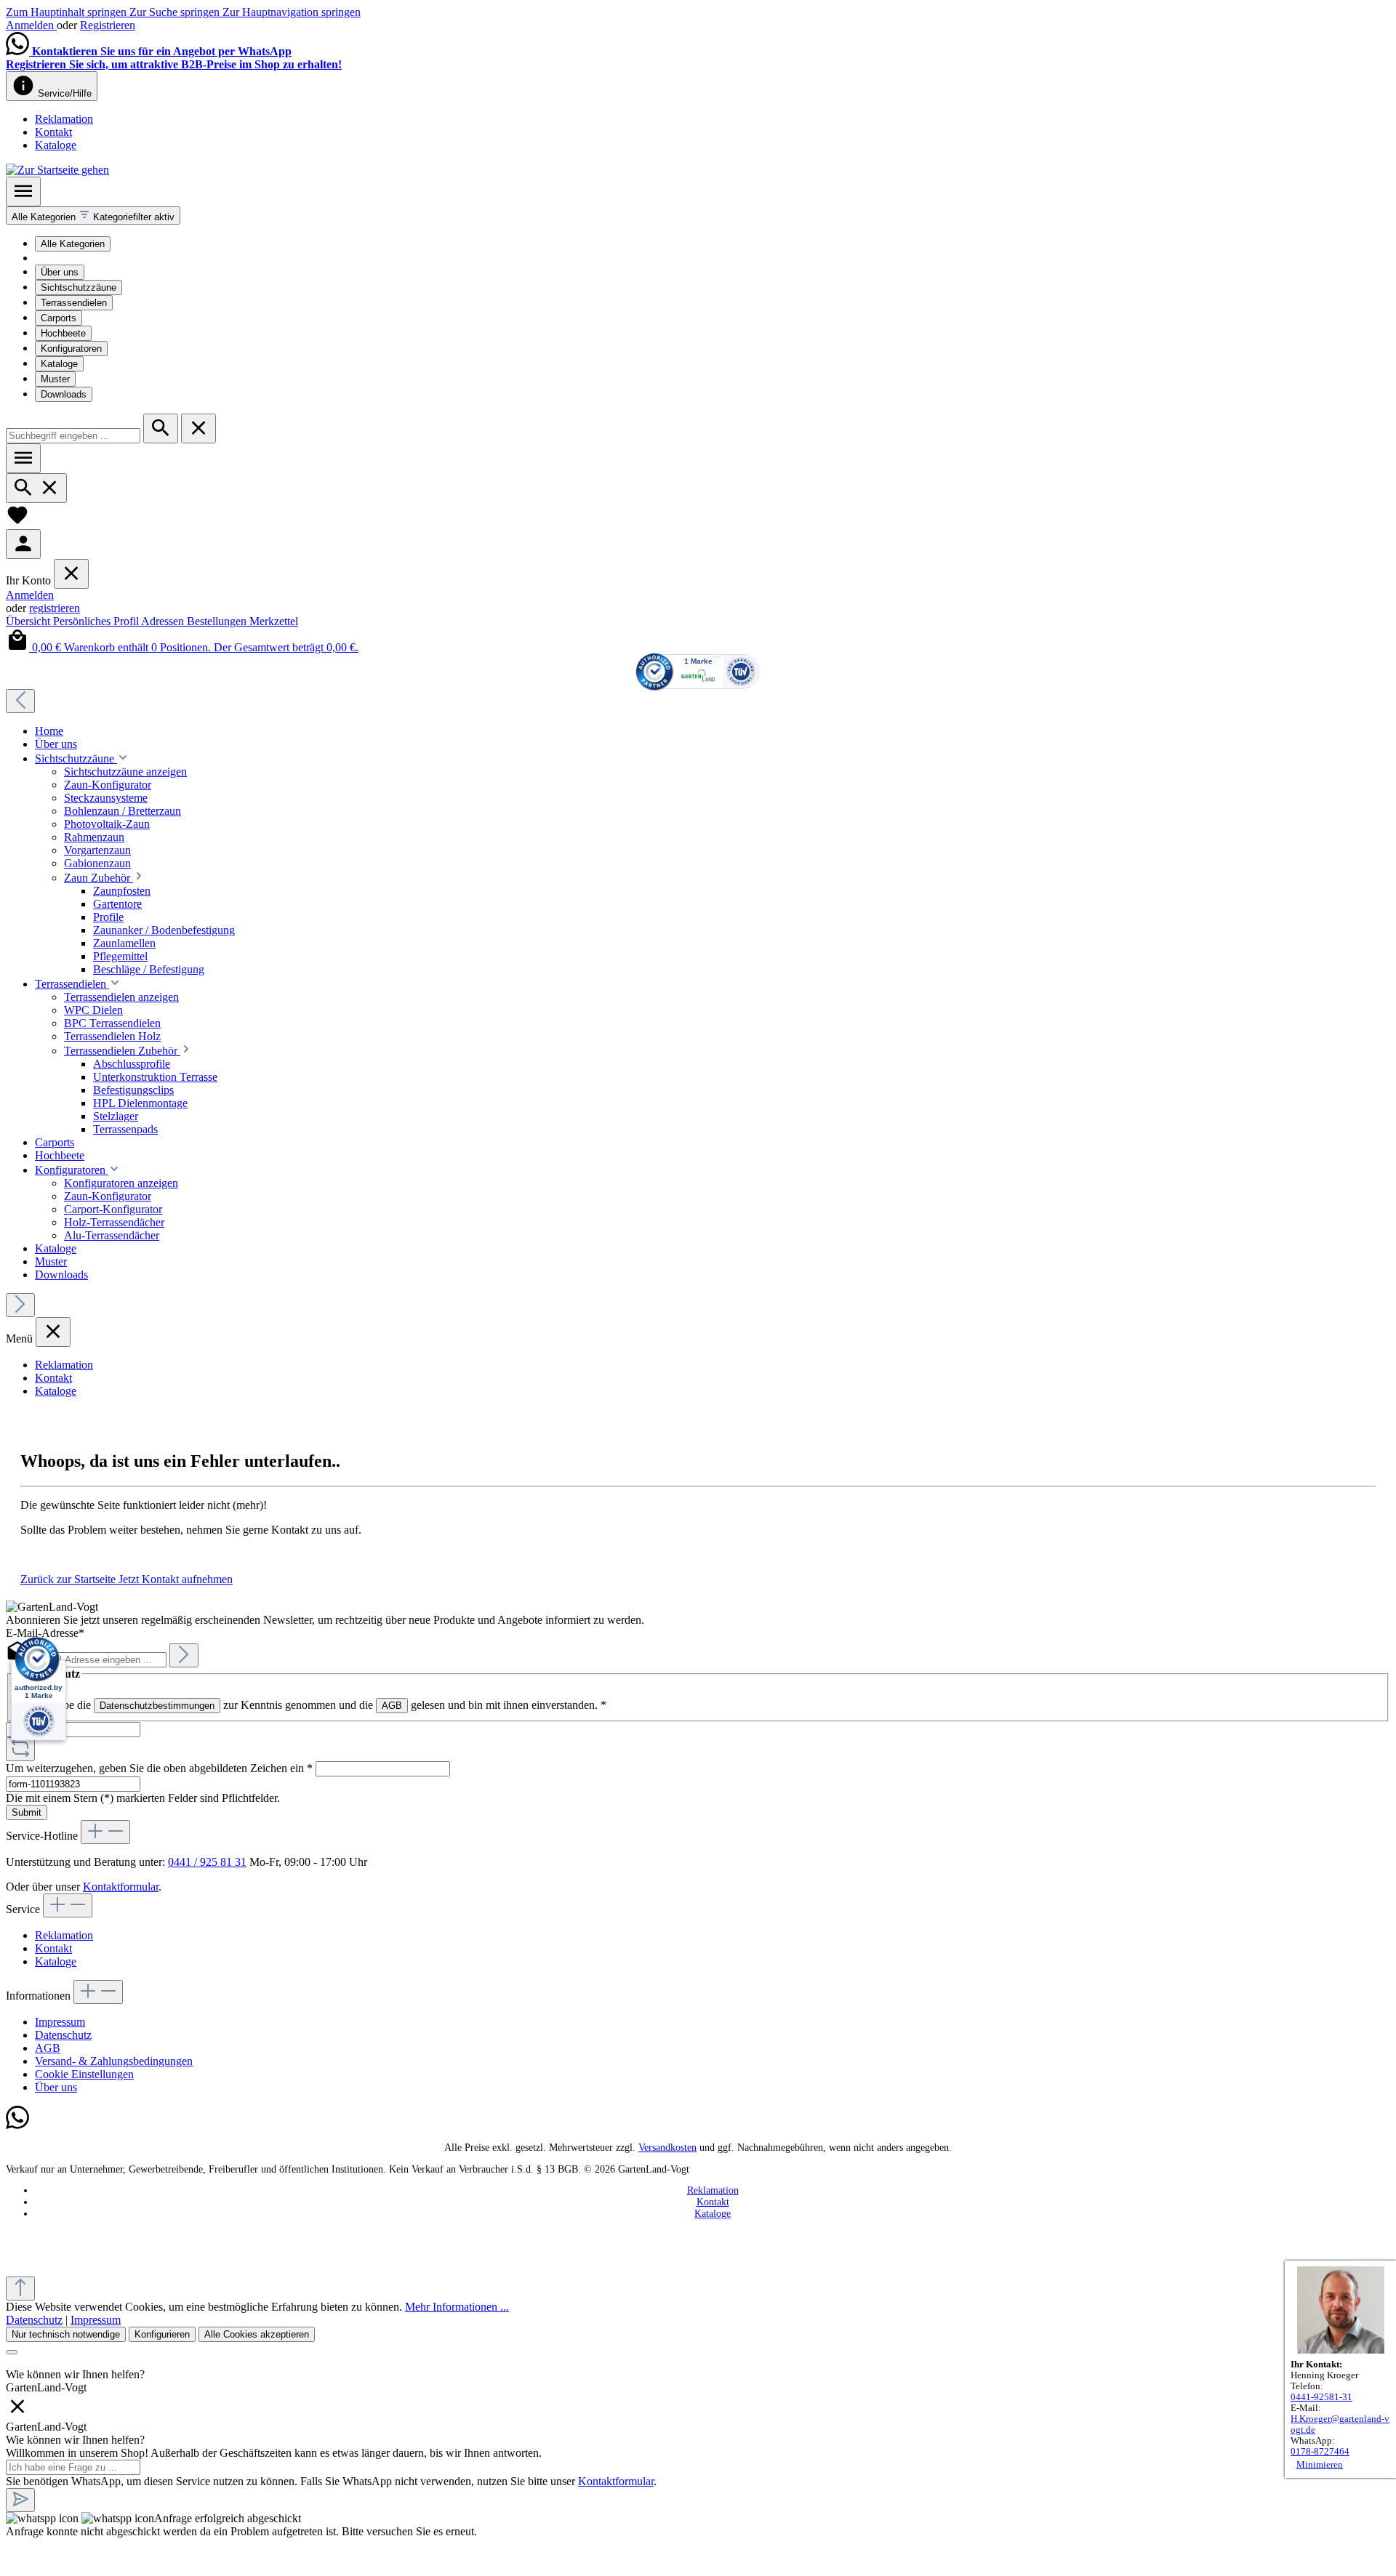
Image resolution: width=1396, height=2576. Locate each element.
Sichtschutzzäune (79, 287)
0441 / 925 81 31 (207, 1862)
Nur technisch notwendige (66, 2334)
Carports (59, 318)
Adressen (164, 621)
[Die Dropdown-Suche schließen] (198, 428)
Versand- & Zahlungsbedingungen (114, 2061)
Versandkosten (667, 2148)
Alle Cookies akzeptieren (257, 2334)
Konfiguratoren (71, 349)
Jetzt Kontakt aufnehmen (176, 1579)
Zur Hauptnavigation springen (292, 12)
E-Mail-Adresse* (45, 1633)
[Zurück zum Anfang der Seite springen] (20, 2289)
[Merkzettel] (17, 522)
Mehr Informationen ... (457, 2307)
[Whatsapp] (17, 2126)
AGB (392, 1706)
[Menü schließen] (71, 574)
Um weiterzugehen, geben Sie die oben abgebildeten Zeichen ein (159, 1768)
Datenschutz (63, 2035)
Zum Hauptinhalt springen (68, 12)
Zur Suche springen (176, 12)
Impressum (60, 2022)
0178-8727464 (1320, 2452)
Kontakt (53, 132)
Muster (55, 379)
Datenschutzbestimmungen (157, 1706)
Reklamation (64, 119)
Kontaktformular (121, 1887)
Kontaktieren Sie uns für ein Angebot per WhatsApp (162, 51)
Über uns (60, 272)
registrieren (55, 608)
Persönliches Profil (97, 621)
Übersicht (29, 621)
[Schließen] (12, 2352)
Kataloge (56, 145)
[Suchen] (161, 428)
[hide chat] (17, 2414)
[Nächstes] (20, 1305)
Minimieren (1320, 2465)
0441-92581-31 (1321, 2397)
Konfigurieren (162, 2334)
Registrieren (108, 25)
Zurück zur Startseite (69, 1579)
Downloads (64, 394)
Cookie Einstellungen (84, 2074)
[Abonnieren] (184, 1655)
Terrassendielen (74, 303)
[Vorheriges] (20, 701)
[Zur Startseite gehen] (57, 170)
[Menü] (23, 192)
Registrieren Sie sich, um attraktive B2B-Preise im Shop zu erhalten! (174, 64)
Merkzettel (274, 621)
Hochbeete (63, 333)
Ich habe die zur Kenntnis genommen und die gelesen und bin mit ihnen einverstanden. (321, 1705)
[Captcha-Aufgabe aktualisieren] (20, 1749)
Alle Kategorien (73, 244)
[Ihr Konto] (23, 544)
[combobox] (73, 436)
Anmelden (31, 25)
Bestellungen (218, 621)
